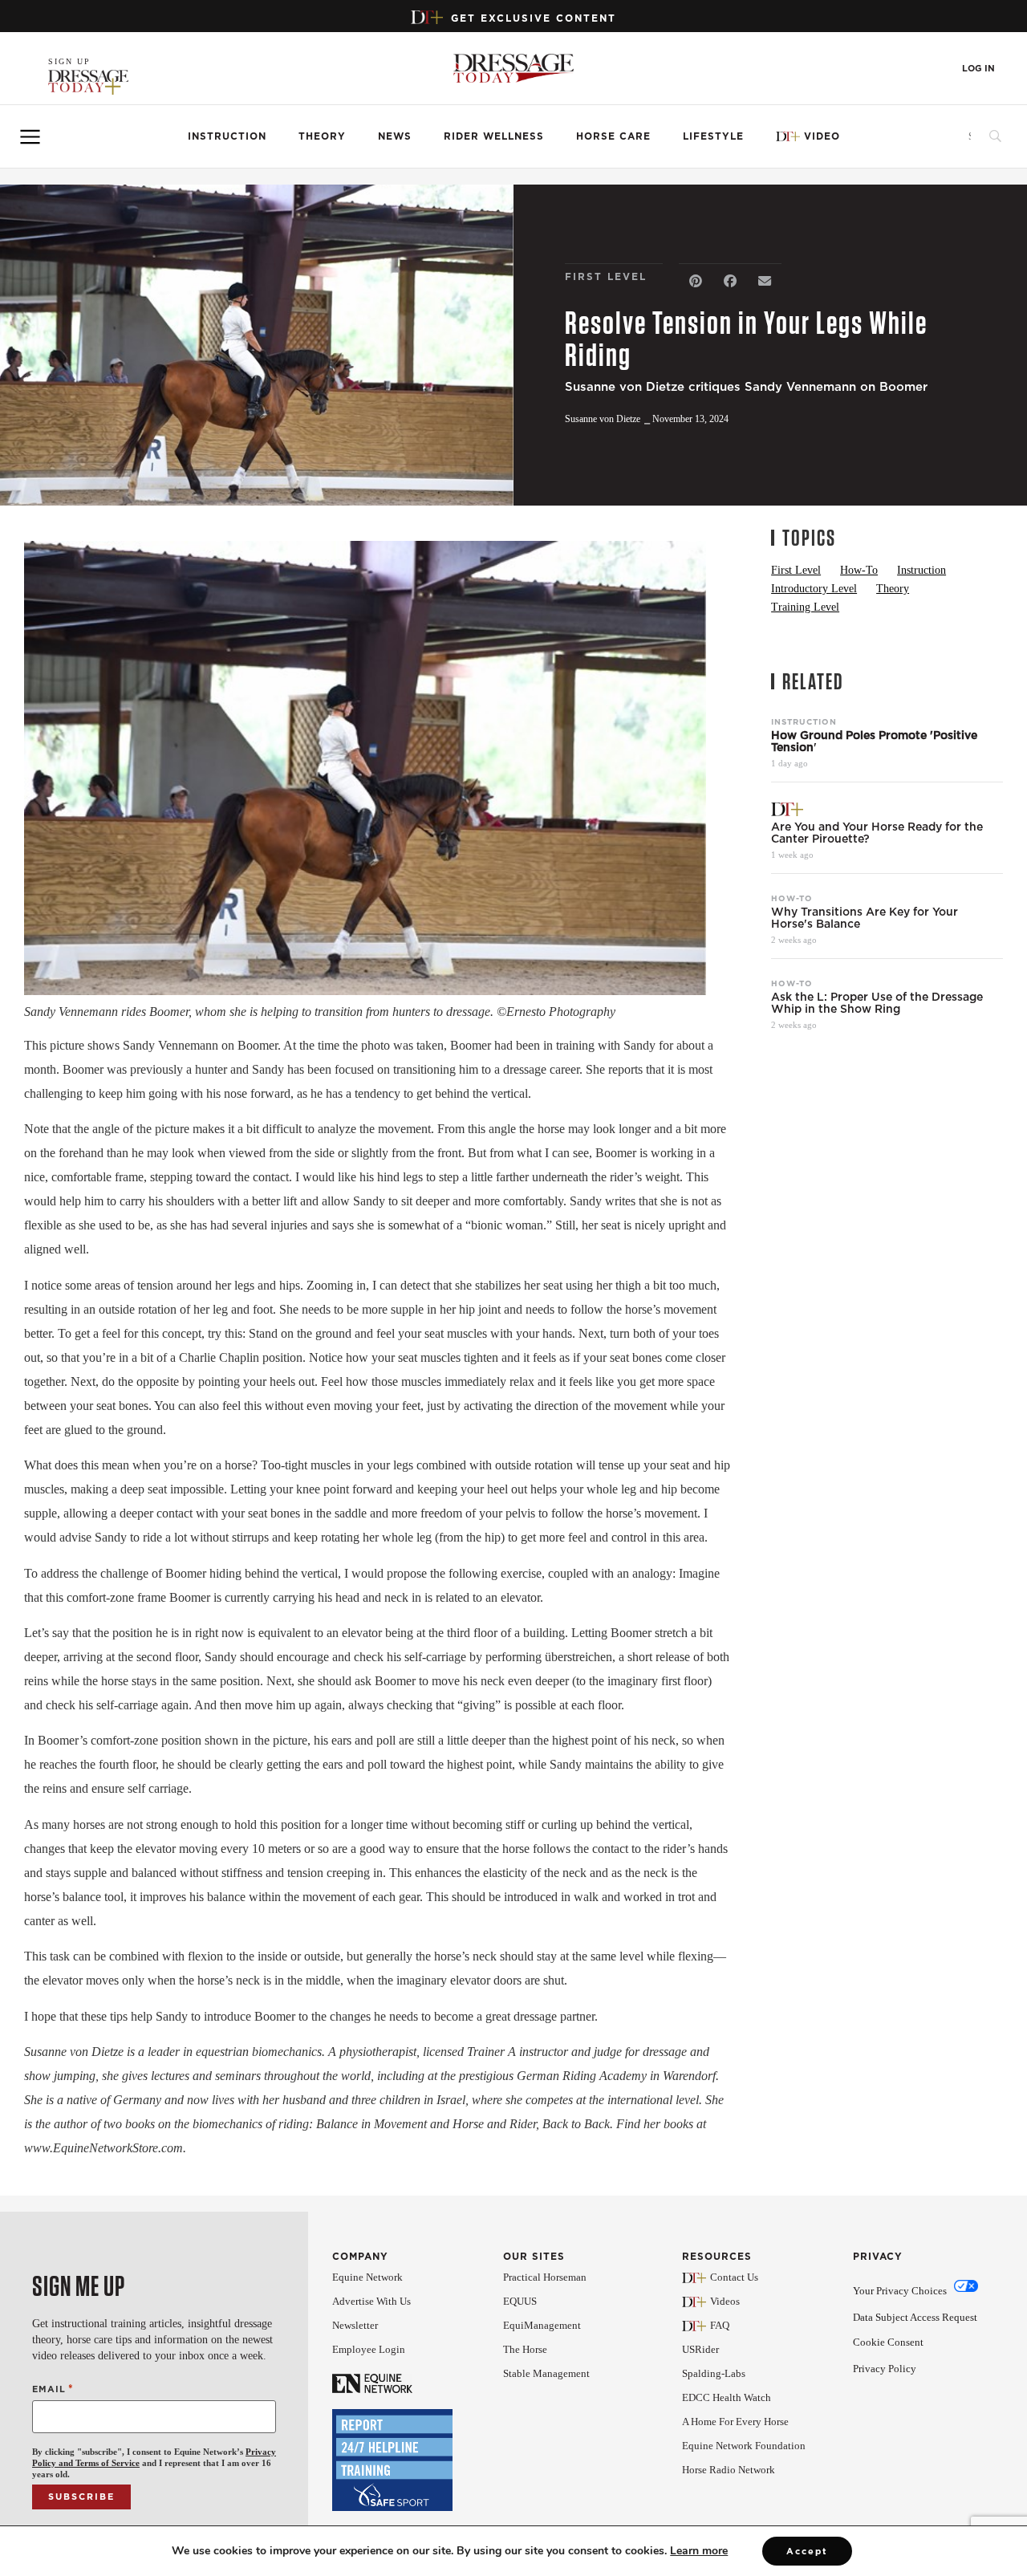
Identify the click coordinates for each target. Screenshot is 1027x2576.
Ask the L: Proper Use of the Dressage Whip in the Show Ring (877, 1003)
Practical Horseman (545, 2277)
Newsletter (355, 2325)
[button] (696, 281)
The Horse (525, 2349)
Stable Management (546, 2373)
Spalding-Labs (714, 2373)
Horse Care (613, 136)
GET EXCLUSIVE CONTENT (534, 18)
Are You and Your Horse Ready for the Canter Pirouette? (877, 833)
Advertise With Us (371, 2301)
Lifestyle (713, 136)
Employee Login (369, 2349)
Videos (725, 2301)
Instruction (227, 136)
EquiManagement (542, 2325)
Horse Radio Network (729, 2470)
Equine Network (367, 2277)
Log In (978, 69)
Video (822, 136)
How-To (792, 898)
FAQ (720, 2325)
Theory (322, 136)
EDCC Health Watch (727, 2397)
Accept (807, 2551)
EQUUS (520, 2301)
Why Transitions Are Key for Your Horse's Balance (865, 918)
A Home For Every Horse (735, 2422)
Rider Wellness (494, 136)
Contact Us (734, 2277)
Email (53, 2389)
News (395, 136)
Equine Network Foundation (744, 2446)
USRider (700, 2349)
